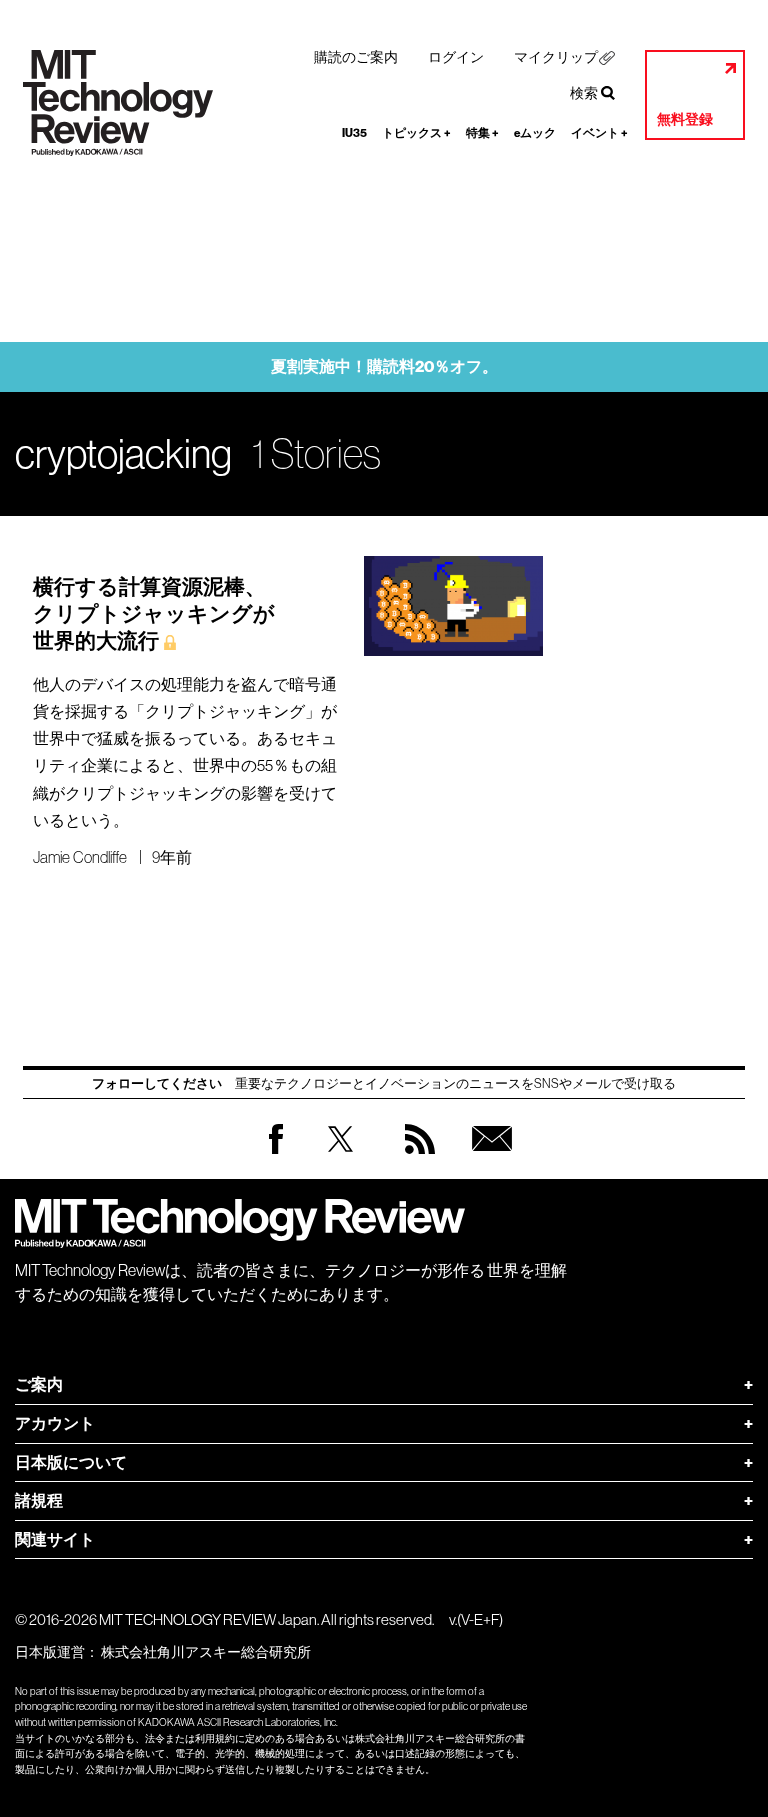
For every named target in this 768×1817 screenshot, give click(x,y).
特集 (482, 133)
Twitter (340, 1158)
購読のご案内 (356, 57)
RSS (415, 1158)
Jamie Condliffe (80, 857)
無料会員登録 (488, 1158)
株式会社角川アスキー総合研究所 (206, 1652)
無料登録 (685, 119)
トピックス (416, 133)
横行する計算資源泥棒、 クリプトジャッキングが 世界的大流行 (154, 614)
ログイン (456, 57)
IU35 (354, 133)
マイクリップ (556, 57)
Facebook (276, 1153)
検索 (584, 93)
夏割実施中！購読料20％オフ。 (384, 366)
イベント (599, 133)
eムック (535, 133)
